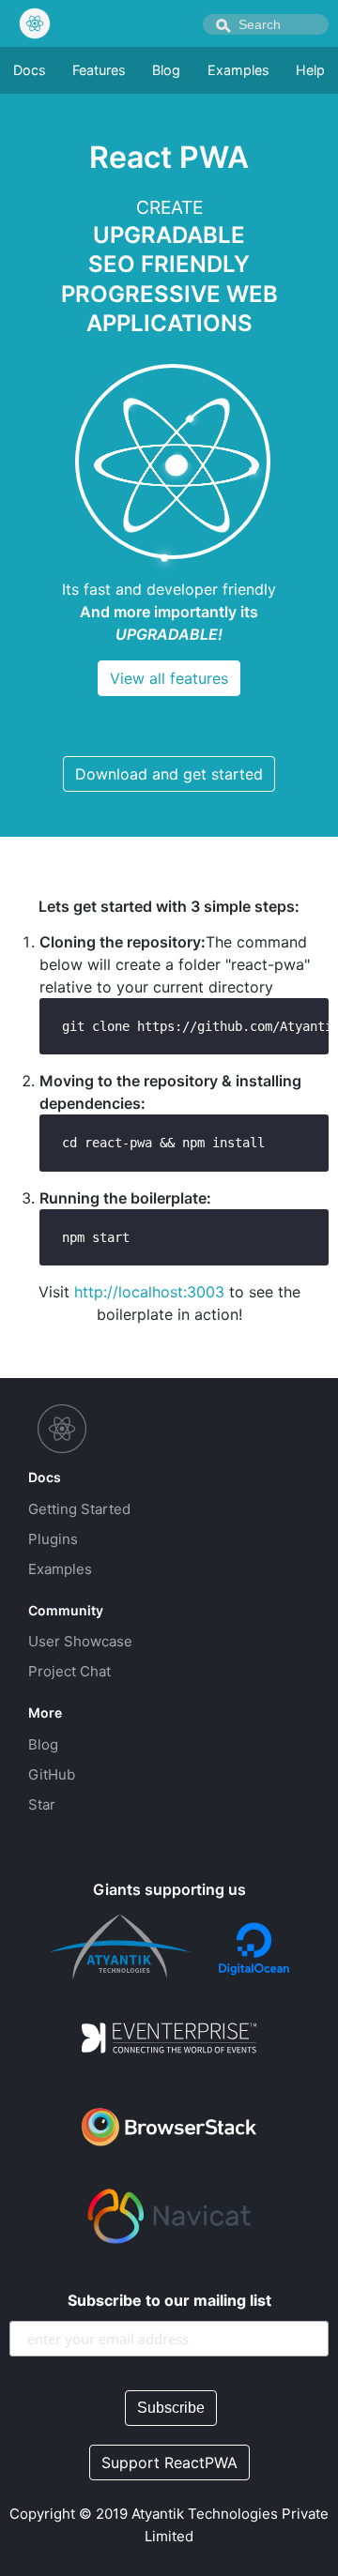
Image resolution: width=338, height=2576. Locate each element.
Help (310, 70)
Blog (166, 70)
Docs (30, 70)
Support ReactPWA (169, 2462)
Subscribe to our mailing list (169, 2300)
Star (42, 1804)
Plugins (53, 1539)
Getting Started (79, 1509)
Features (99, 70)
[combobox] (266, 24)
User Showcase (80, 1641)
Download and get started (169, 774)
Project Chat (69, 1671)
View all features (169, 678)
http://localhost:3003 (149, 1292)
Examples (238, 70)
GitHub (52, 1774)
